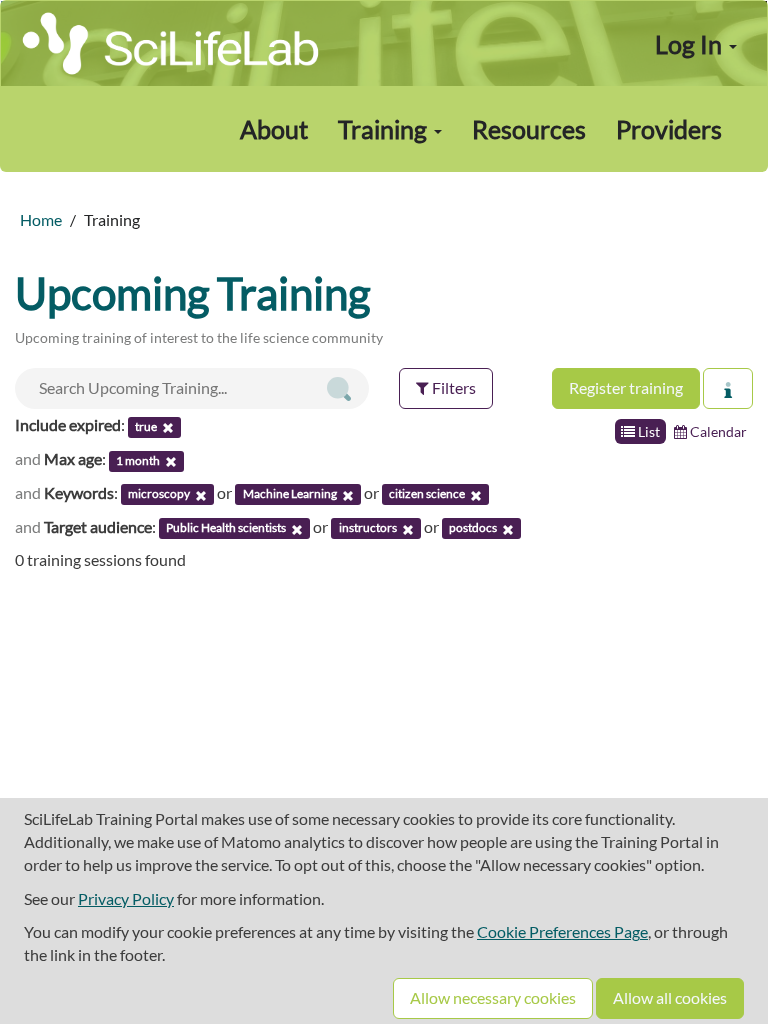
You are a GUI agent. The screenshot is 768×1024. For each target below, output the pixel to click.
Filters (452, 387)
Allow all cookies (670, 997)
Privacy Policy (126, 898)
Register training (626, 387)
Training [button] (385, 129)
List (647, 431)
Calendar (717, 431)
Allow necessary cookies (493, 997)
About (274, 129)
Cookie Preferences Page (562, 931)
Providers (669, 129)
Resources (529, 129)
